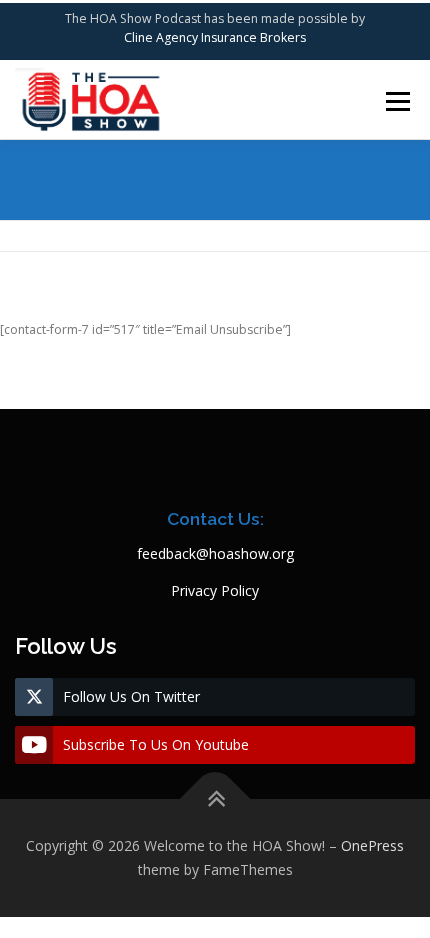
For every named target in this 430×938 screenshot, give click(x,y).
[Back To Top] (215, 799)
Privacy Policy (215, 590)
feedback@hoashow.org (215, 553)
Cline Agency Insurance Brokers (215, 37)
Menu (396, 101)
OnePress (372, 845)
